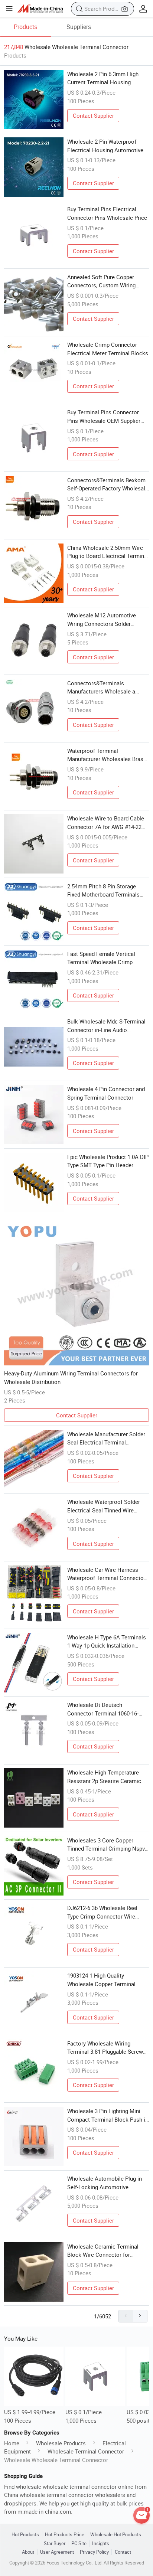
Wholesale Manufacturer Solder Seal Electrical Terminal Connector (106, 1439)
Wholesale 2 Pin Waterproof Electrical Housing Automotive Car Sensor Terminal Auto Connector (105, 146)
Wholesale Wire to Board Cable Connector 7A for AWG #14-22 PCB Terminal (106, 823)
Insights (101, 2544)
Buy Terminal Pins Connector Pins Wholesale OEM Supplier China (104, 417)
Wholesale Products (61, 2443)
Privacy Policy (94, 2552)
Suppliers (79, 27)
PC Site (79, 2544)
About (28, 2552)
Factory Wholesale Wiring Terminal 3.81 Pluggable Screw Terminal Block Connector (105, 2048)
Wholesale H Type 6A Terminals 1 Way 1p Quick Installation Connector (107, 1642)
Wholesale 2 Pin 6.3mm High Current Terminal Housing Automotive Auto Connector (103, 78)
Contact (123, 2552)
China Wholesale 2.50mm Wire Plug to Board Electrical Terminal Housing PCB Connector (108, 552)
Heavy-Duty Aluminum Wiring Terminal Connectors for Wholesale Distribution (71, 1377)
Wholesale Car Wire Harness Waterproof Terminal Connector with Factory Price (106, 1574)
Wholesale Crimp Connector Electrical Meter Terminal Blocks (108, 349)
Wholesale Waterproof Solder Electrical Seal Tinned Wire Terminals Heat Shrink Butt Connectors (104, 1506)
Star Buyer (55, 2544)
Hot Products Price (65, 2535)
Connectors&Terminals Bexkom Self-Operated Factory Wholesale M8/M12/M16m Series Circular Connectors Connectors (108, 484)
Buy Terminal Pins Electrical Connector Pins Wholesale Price (107, 213)
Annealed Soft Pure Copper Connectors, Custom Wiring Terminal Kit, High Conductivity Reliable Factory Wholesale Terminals (105, 281)
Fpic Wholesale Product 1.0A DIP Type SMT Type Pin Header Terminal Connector (108, 1161)
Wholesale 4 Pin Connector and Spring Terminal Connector (106, 1093)
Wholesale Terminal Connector (86, 2451)
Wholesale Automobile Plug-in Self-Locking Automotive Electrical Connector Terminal (105, 2183)
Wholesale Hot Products (116, 2535)
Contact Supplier (93, 115)
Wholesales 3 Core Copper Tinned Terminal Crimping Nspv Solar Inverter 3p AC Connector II (108, 1845)
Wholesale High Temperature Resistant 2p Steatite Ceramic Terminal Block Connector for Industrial (104, 1777)
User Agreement (57, 2552)
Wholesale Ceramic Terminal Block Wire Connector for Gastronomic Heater (103, 2251)
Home (12, 2443)
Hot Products (25, 2535)
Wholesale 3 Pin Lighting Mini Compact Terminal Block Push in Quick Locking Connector (108, 2115)
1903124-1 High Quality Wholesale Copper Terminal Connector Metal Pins (101, 1980)
